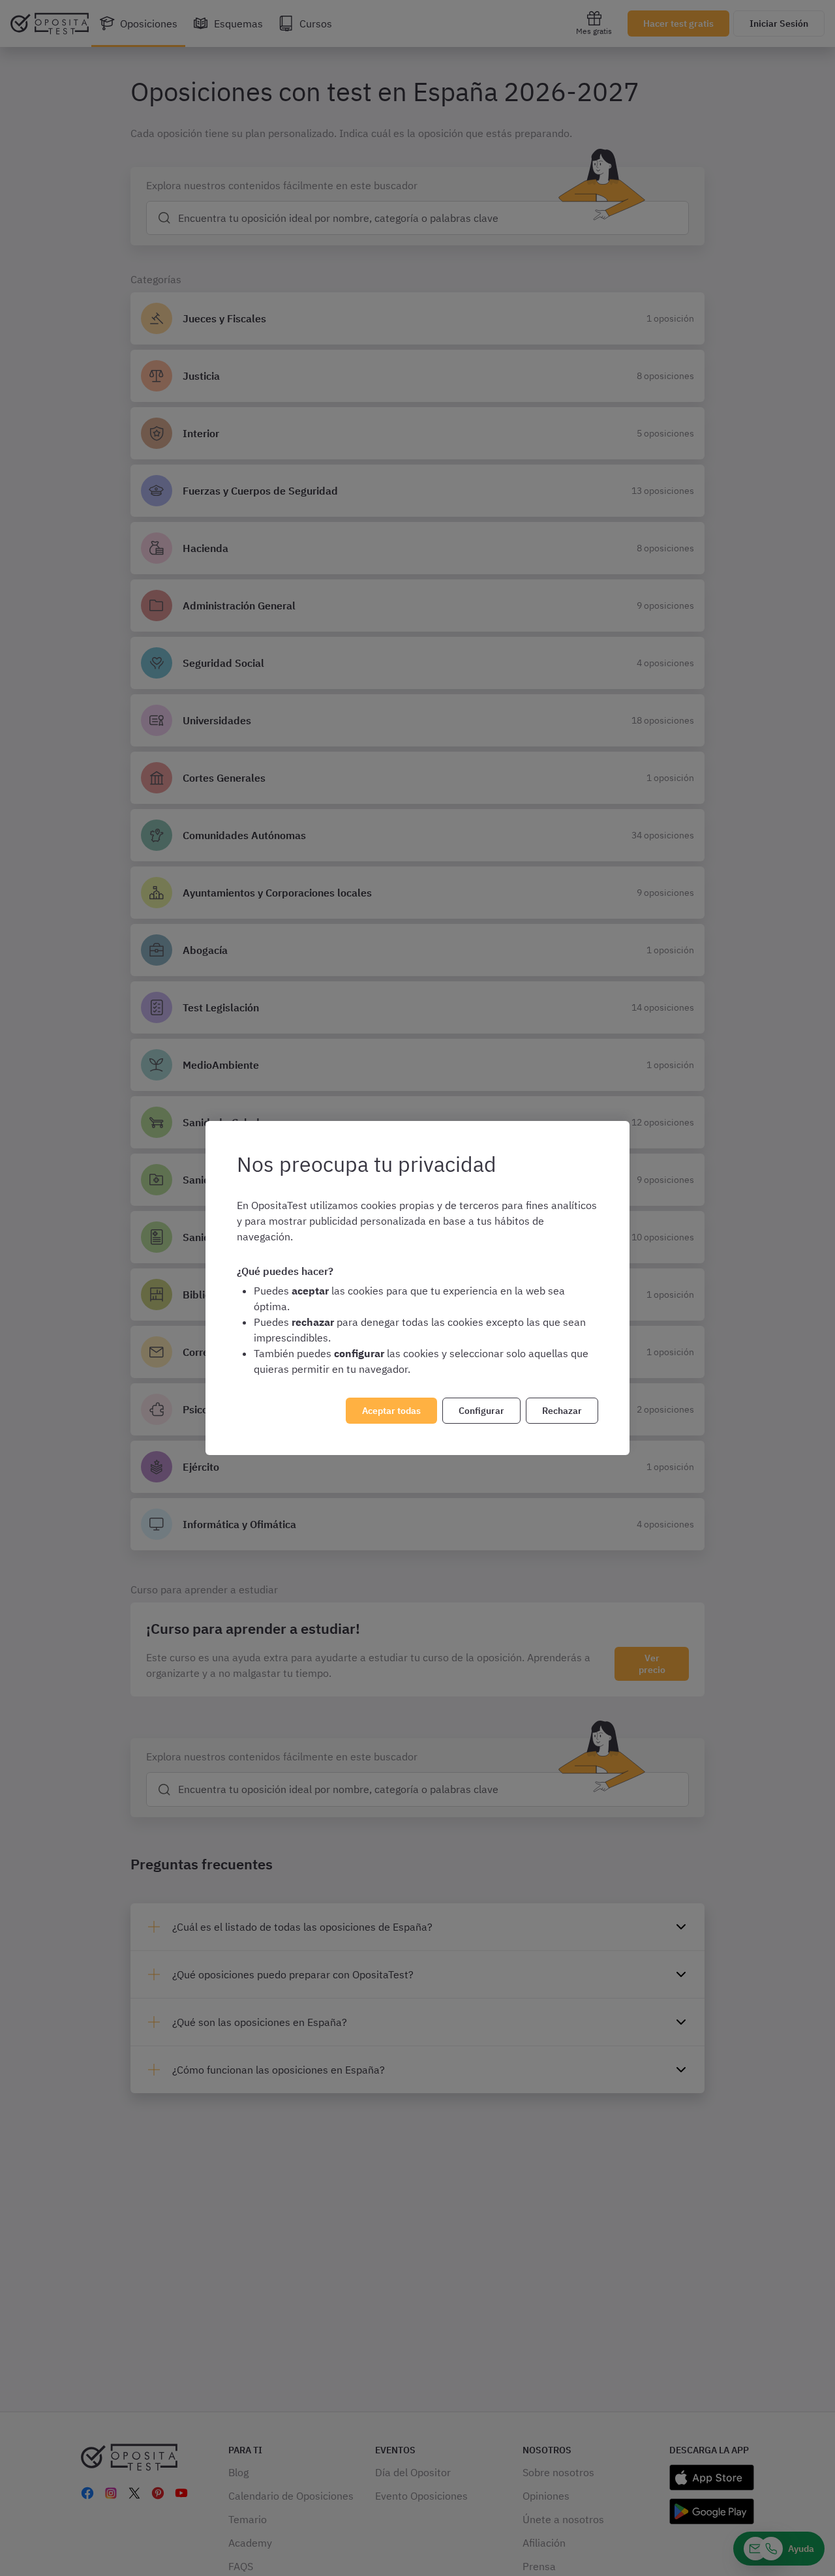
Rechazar (562, 1411)
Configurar (481, 1411)
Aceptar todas (391, 1411)
